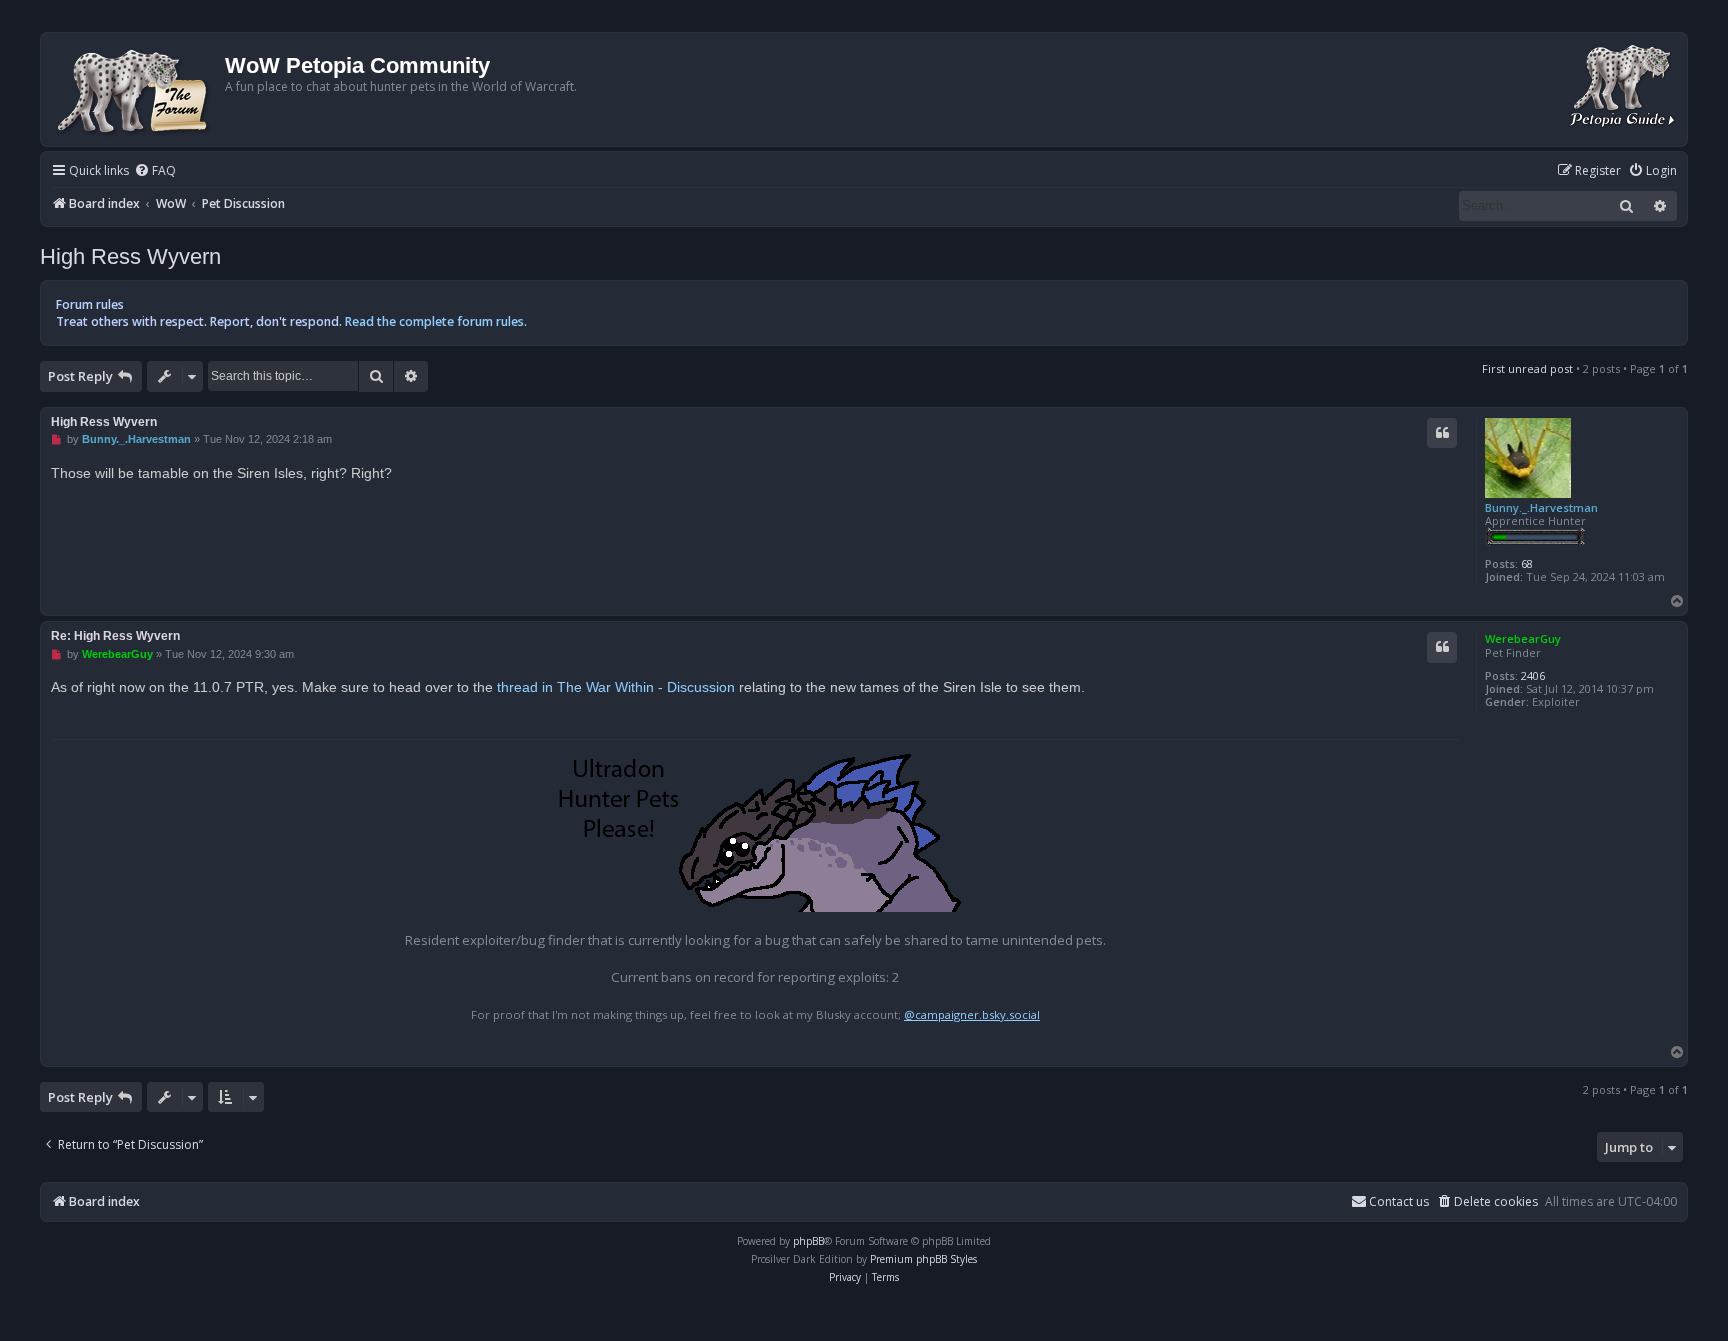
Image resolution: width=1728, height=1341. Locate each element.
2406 (1533, 675)
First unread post (1527, 368)
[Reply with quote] (1442, 433)
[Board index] (135, 89)
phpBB (808, 1241)
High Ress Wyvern (130, 256)
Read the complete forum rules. (436, 321)
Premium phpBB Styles (923, 1259)
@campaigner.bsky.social (972, 1014)
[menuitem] (155, 171)
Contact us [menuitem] (1399, 1201)
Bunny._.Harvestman (1541, 507)
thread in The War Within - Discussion (616, 687)
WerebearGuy (1523, 638)
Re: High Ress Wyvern (115, 636)
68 (1527, 563)
